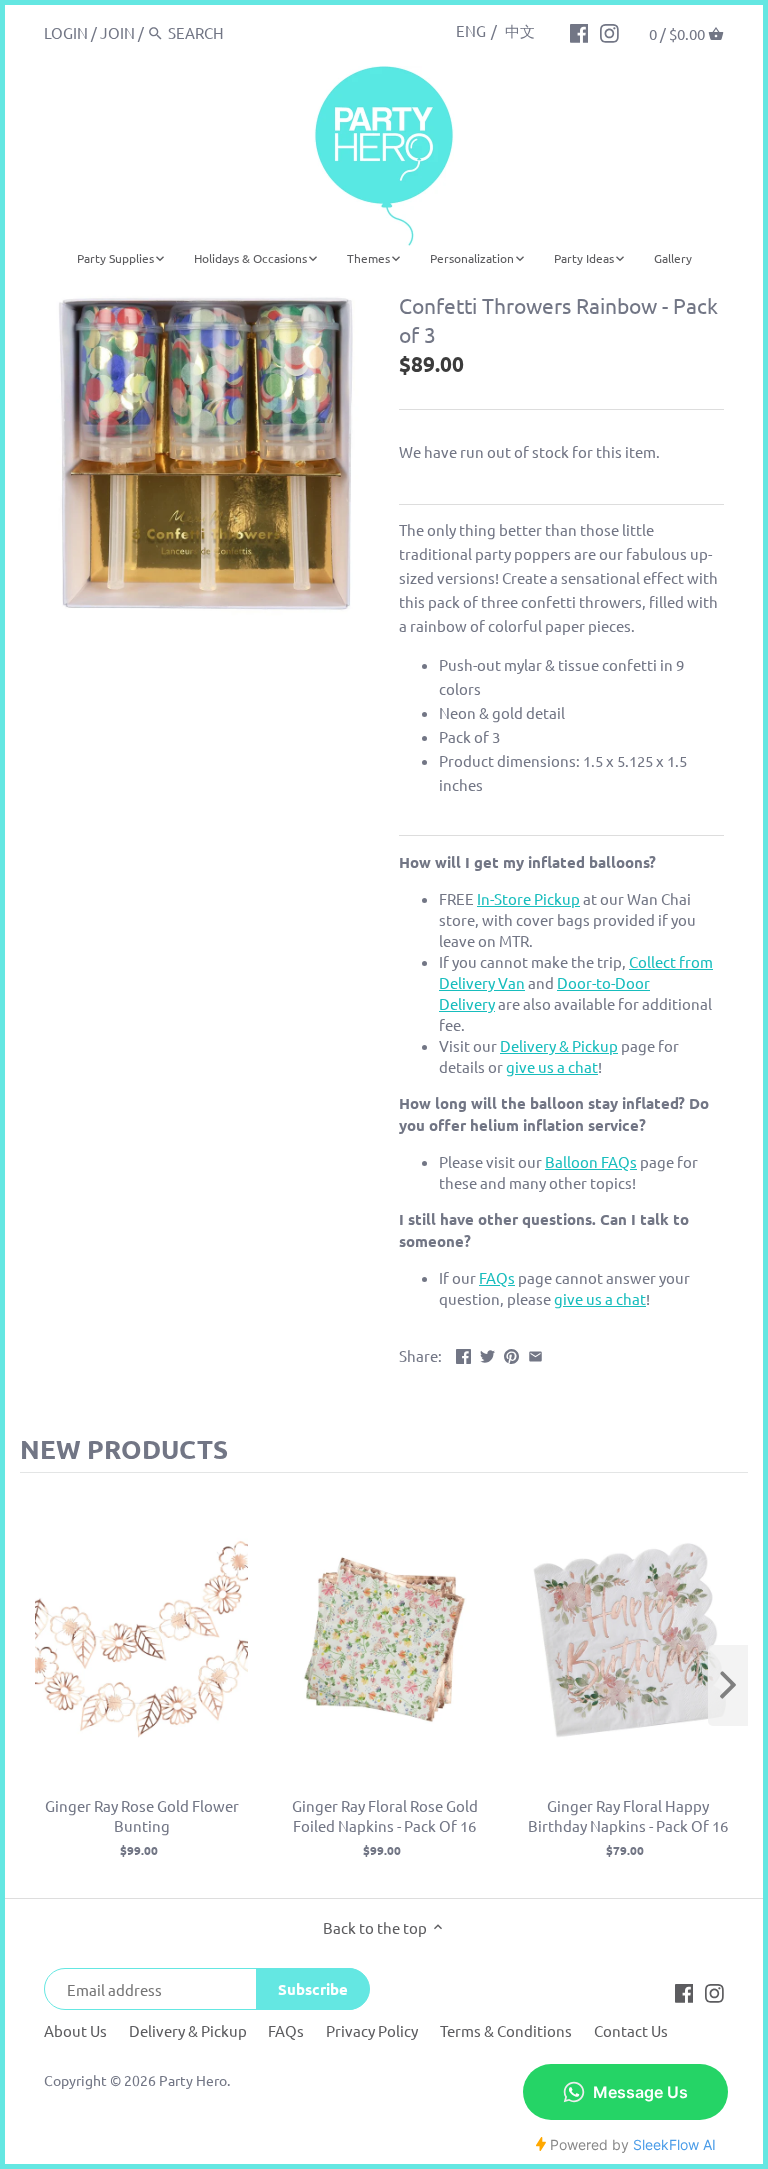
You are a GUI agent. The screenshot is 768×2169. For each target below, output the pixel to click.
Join (117, 32)
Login (66, 32)
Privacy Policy (372, 2030)
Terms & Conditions (506, 2030)
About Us (75, 2030)
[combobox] (253, 32)
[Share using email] (535, 1353)
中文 (520, 30)
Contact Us (631, 2030)
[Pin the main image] (511, 1353)
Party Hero (193, 2080)
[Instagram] (609, 32)
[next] (728, 1685)
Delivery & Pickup (188, 2030)
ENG (471, 30)
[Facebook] (579, 32)
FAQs (286, 2030)
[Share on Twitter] (487, 1353)
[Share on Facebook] (463, 1353)
